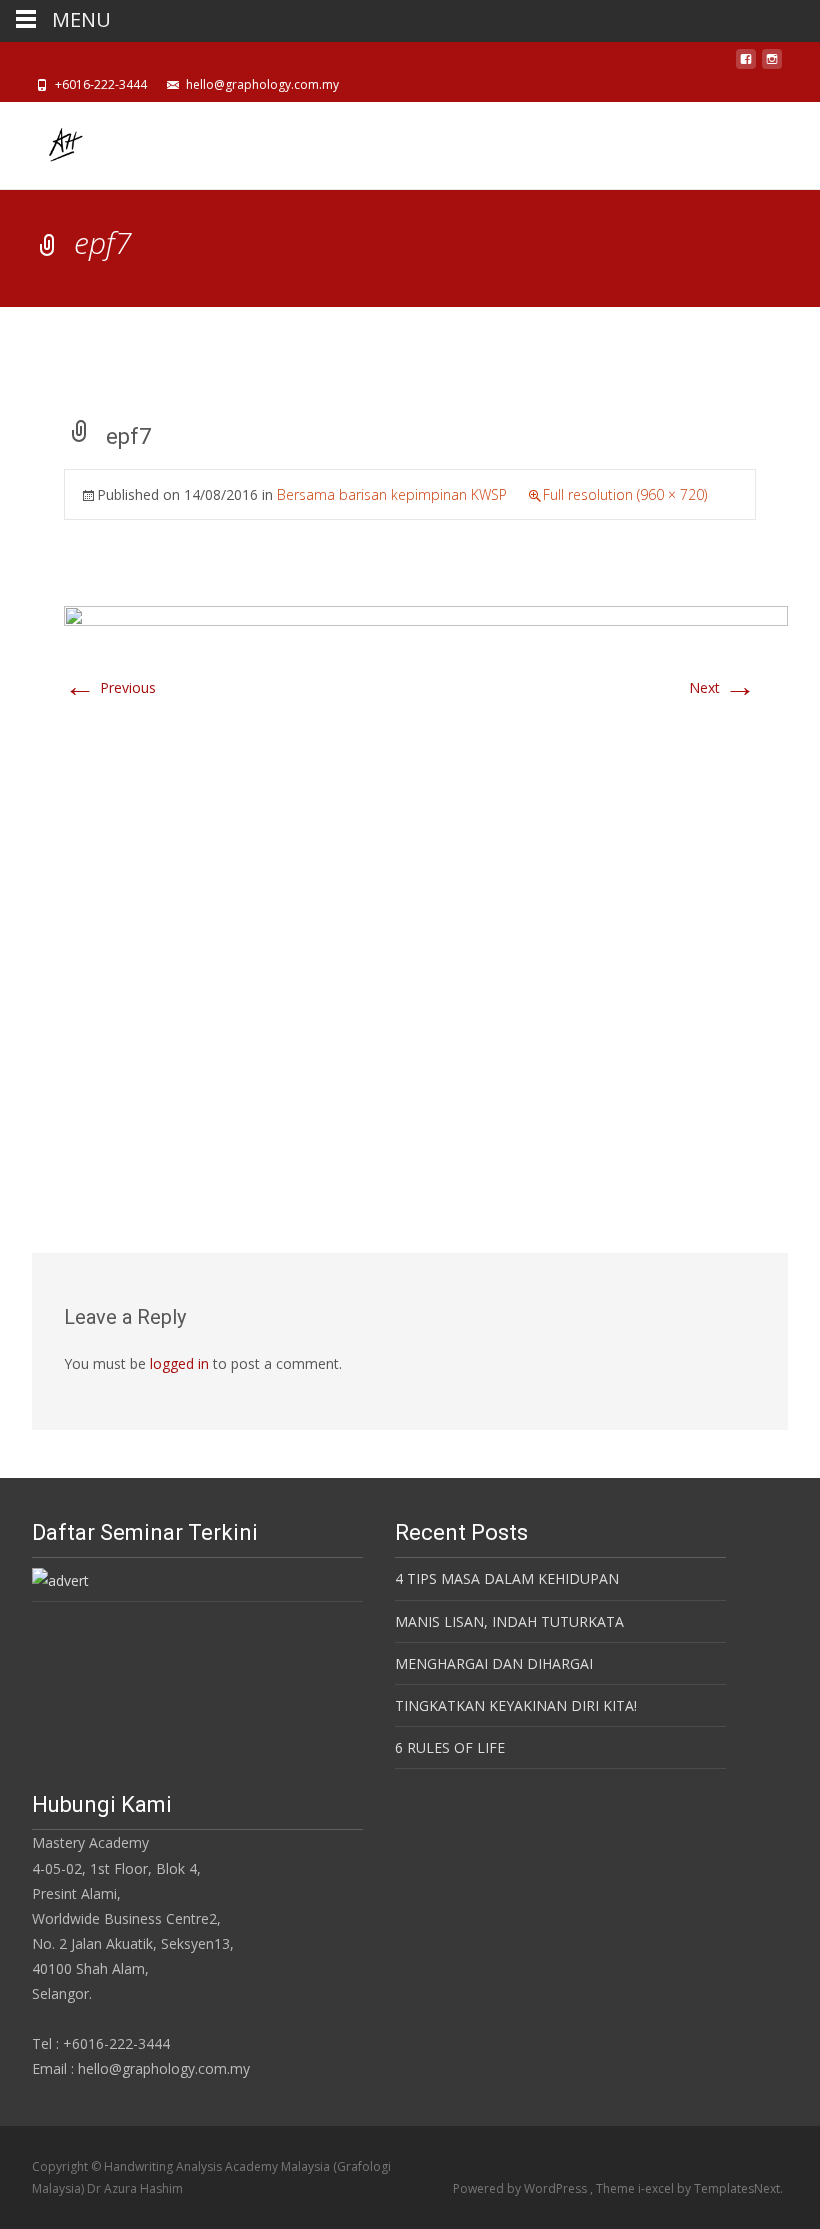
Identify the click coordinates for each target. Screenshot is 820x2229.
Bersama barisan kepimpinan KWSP (392, 494)
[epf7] (426, 875)
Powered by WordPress (521, 2188)
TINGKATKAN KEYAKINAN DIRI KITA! (516, 1705)
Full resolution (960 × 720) (625, 494)
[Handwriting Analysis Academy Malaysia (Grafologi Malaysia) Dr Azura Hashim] (48, 142)
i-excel (657, 2188)
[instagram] (772, 64)
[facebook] (746, 64)
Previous (110, 687)
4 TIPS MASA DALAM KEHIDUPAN (507, 1578)
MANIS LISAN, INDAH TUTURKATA (509, 1621)
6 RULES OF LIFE (450, 1747)
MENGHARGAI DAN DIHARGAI (494, 1663)
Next (722, 687)
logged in (179, 1363)
